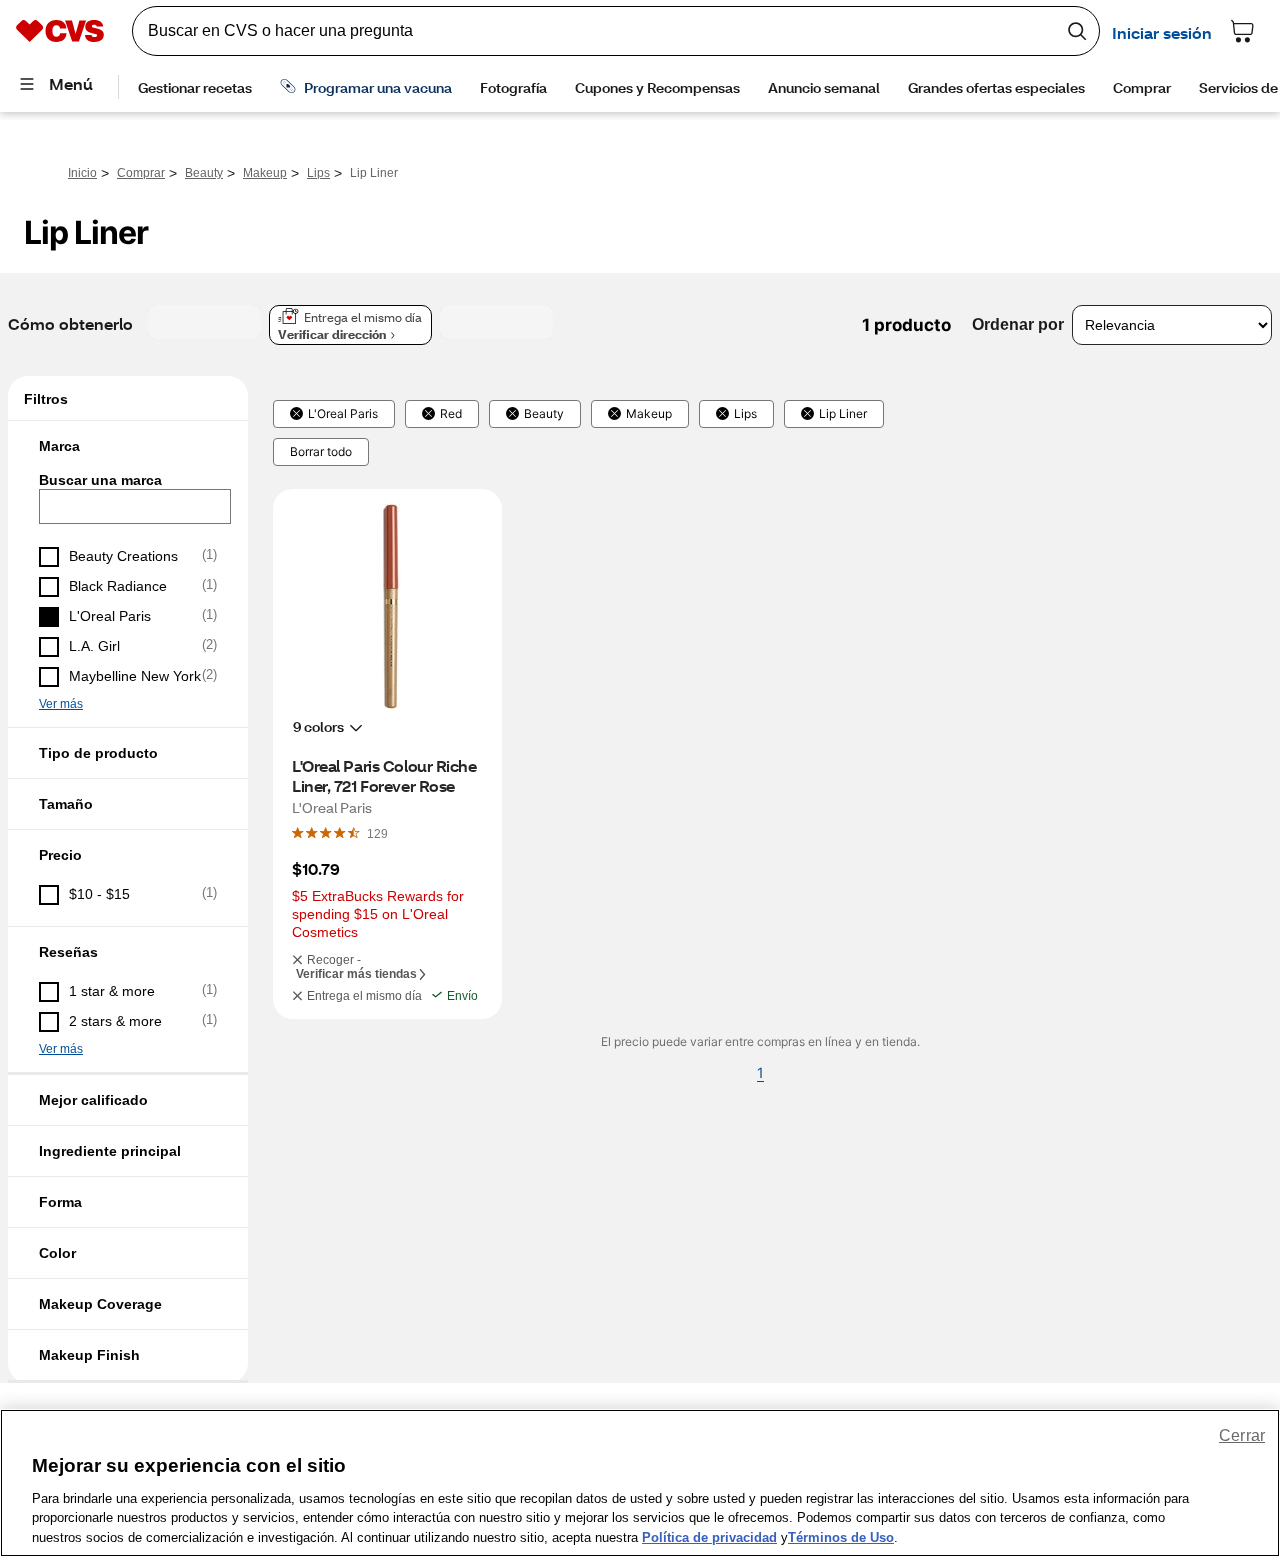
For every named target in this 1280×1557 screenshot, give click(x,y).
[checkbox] (128, 557)
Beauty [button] (544, 414)
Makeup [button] (649, 414)
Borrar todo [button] (321, 452)
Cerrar (1242, 1435)
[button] (128, 446)
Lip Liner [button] (843, 414)
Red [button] (451, 414)
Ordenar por (1018, 324)
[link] (377, 833)
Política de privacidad (709, 1536)
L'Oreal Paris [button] (343, 414)
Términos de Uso (841, 1536)
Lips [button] (745, 414)
